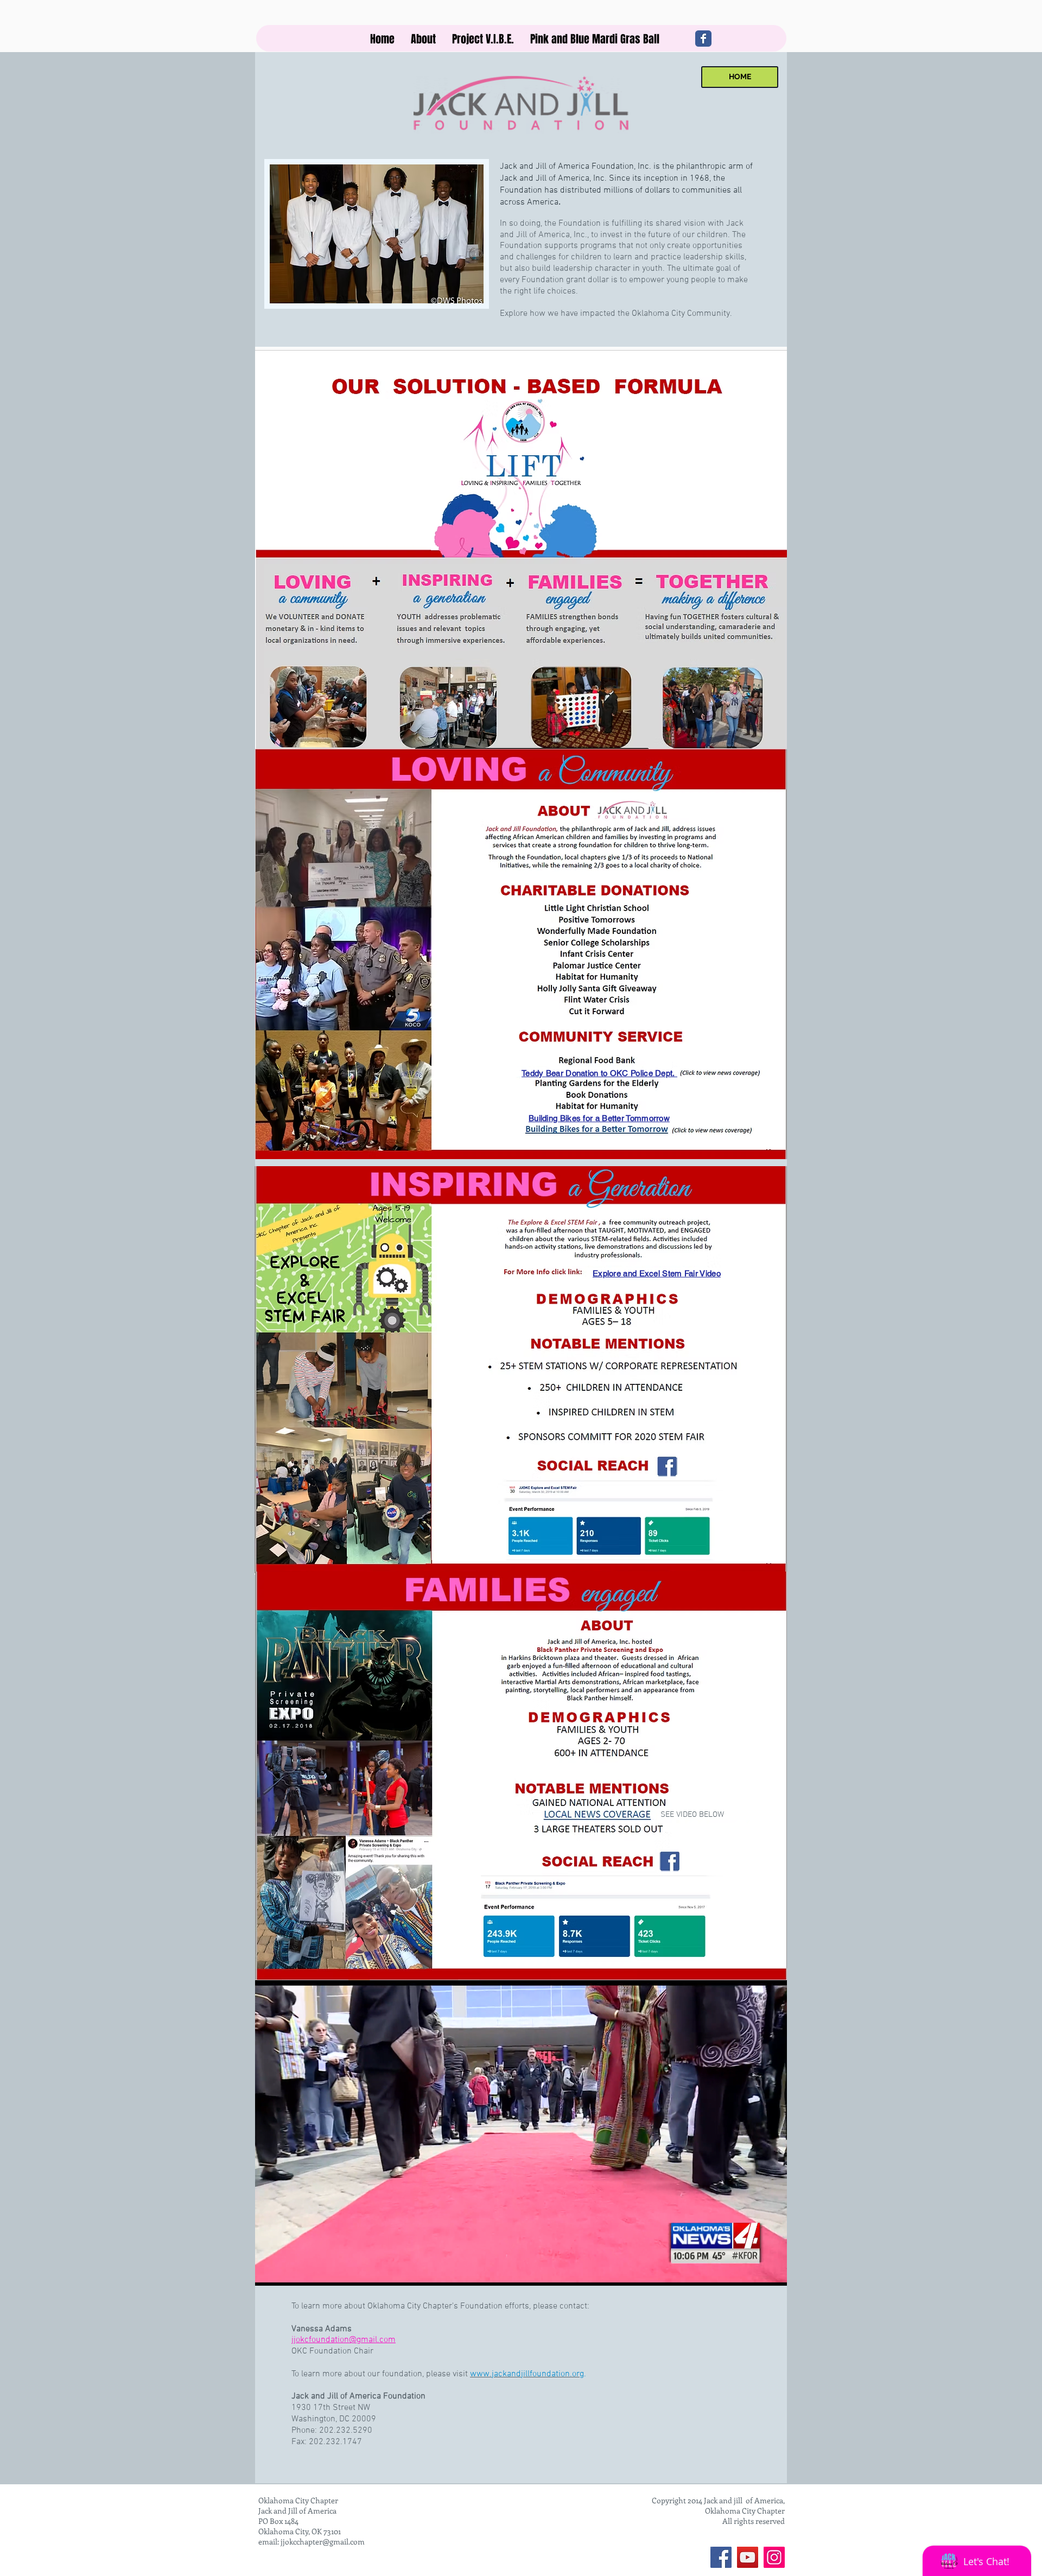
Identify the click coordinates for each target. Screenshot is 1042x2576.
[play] (467, 362)
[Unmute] (288, 2346)
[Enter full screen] (772, 2346)
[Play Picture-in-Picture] (754, 2346)
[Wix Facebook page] (703, 39)
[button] (423, 39)
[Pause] (269, 2346)
